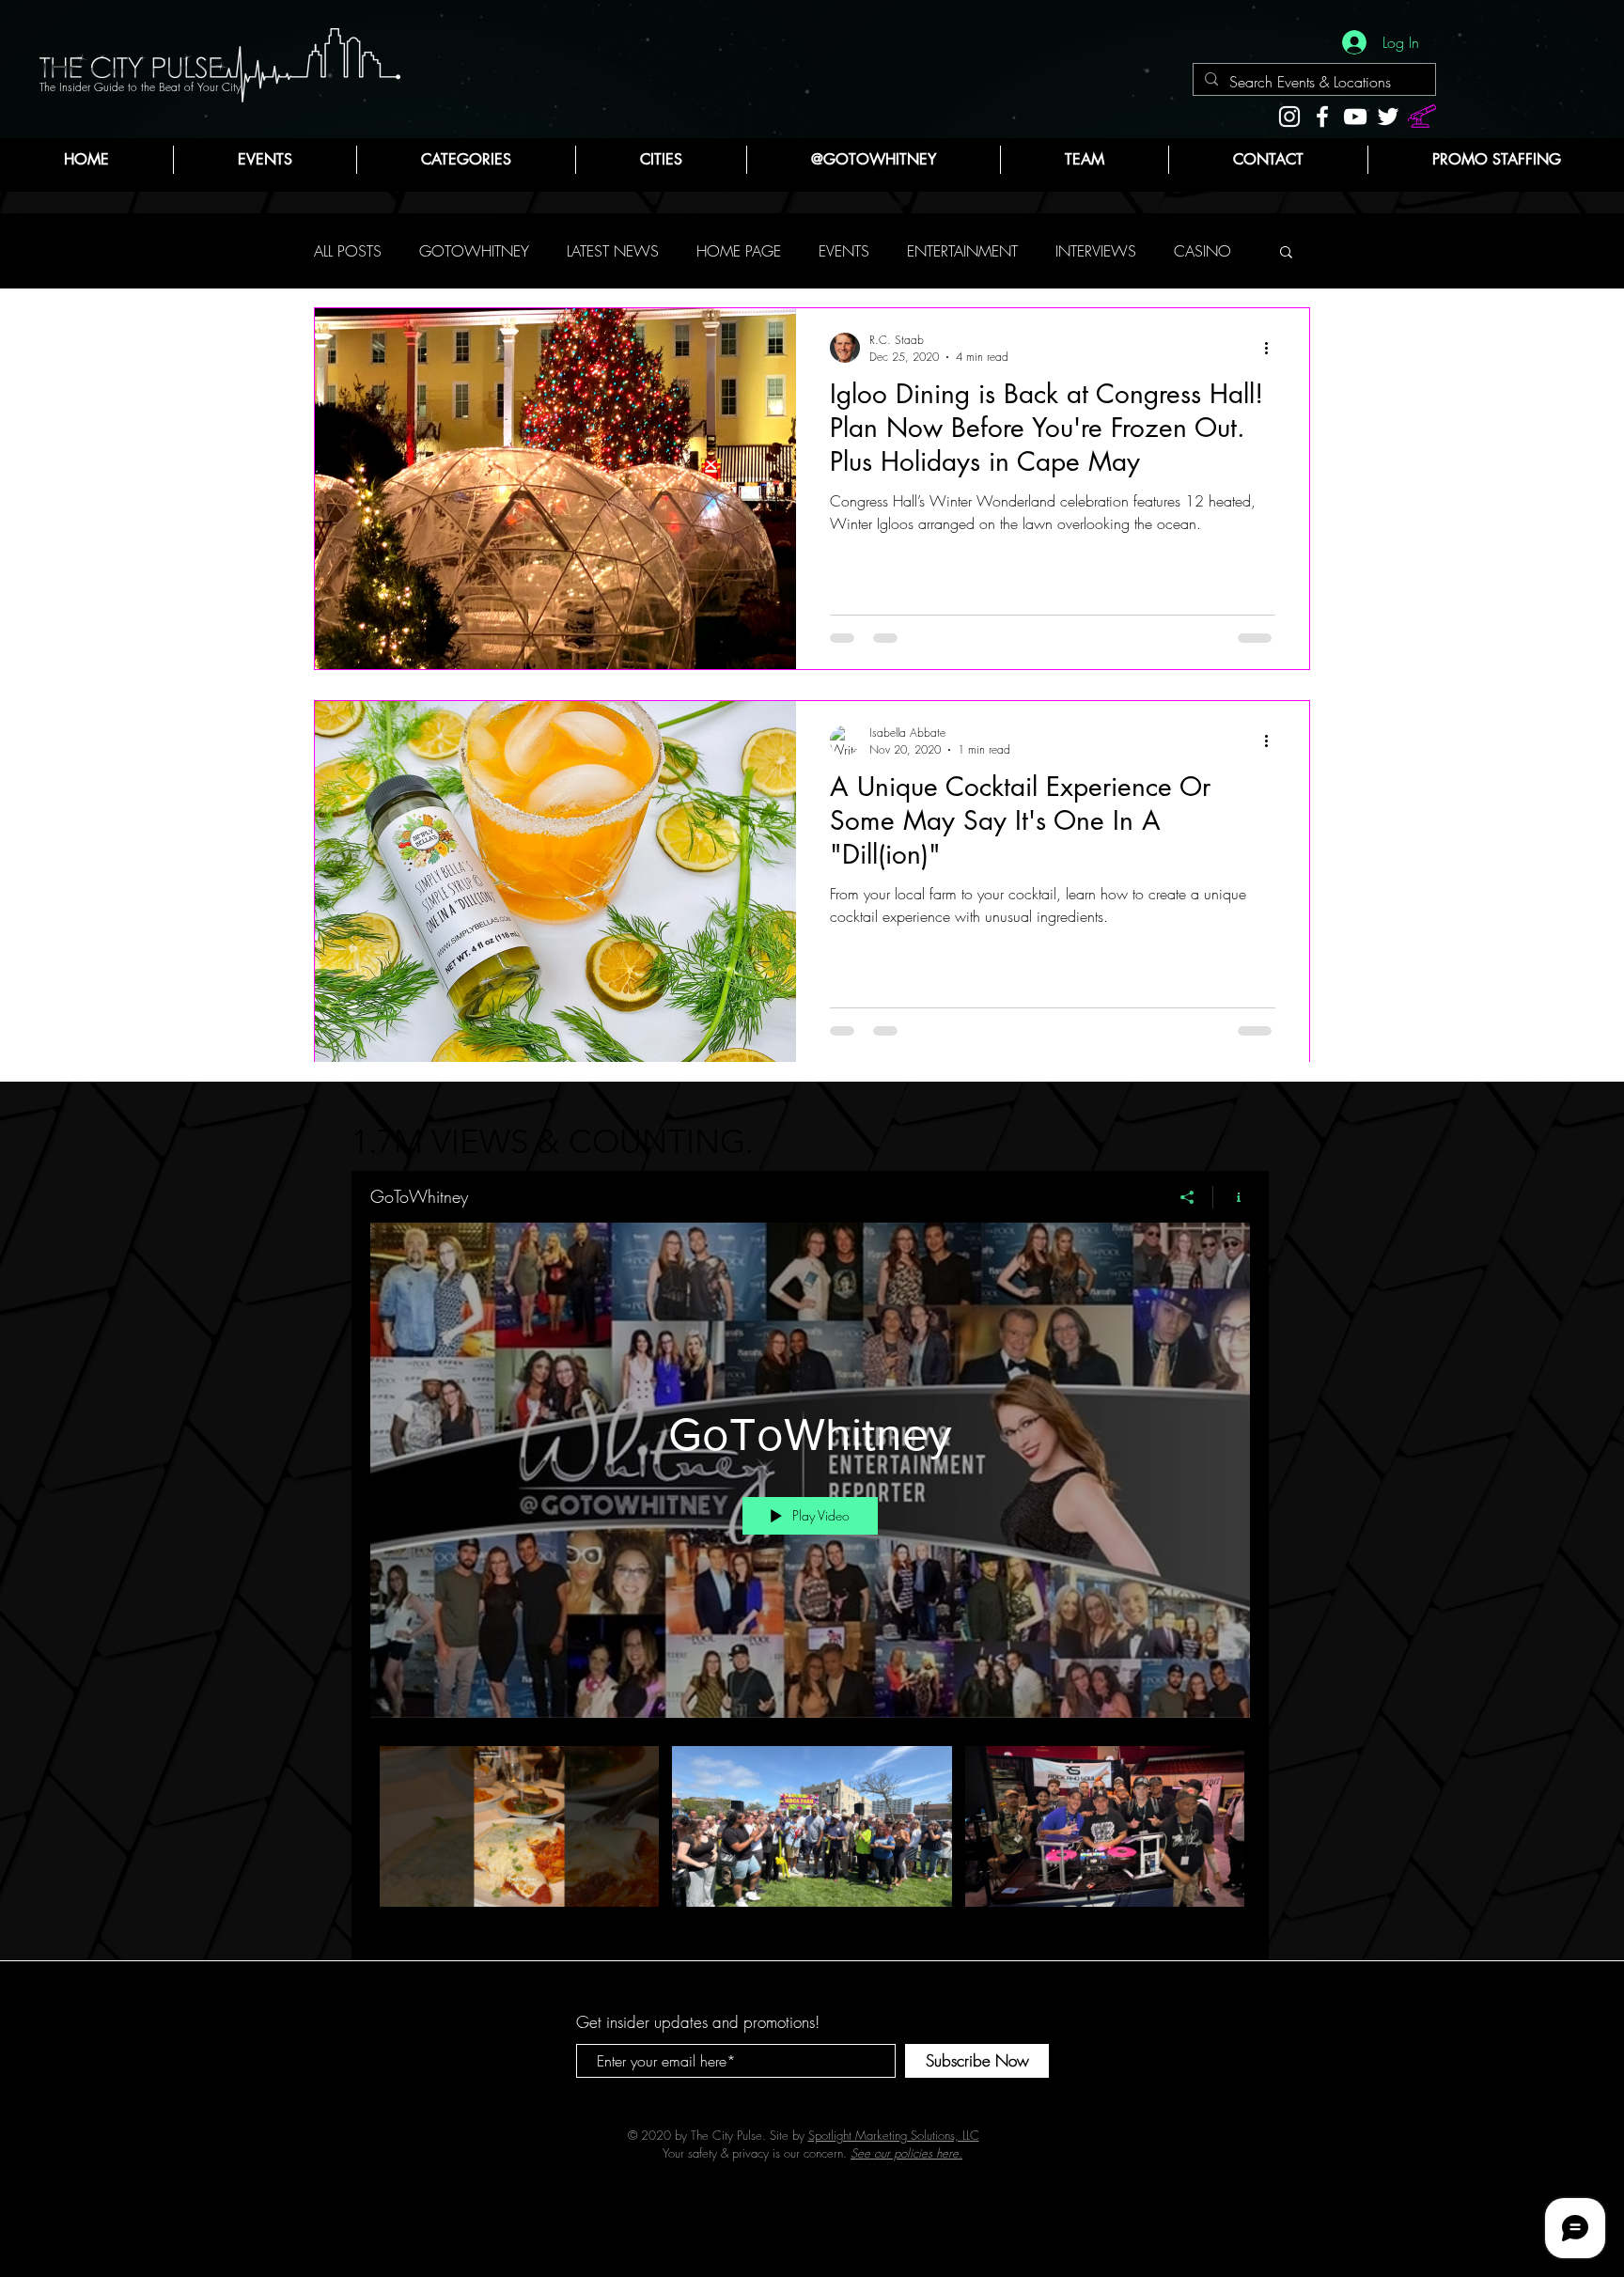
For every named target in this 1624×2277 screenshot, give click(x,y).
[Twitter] (1388, 117)
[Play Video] (519, 1826)
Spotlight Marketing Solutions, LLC (894, 2154)
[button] (466, 160)
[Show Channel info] (1232, 1197)
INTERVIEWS (1096, 251)
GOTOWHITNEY (474, 251)
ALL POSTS (348, 251)
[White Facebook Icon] (1322, 117)
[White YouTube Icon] (1355, 117)
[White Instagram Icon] (1289, 117)
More (1190, 251)
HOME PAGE (739, 251)
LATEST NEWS (613, 251)
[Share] (1187, 1197)
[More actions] (1273, 348)
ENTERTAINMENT (962, 251)
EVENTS (844, 251)
